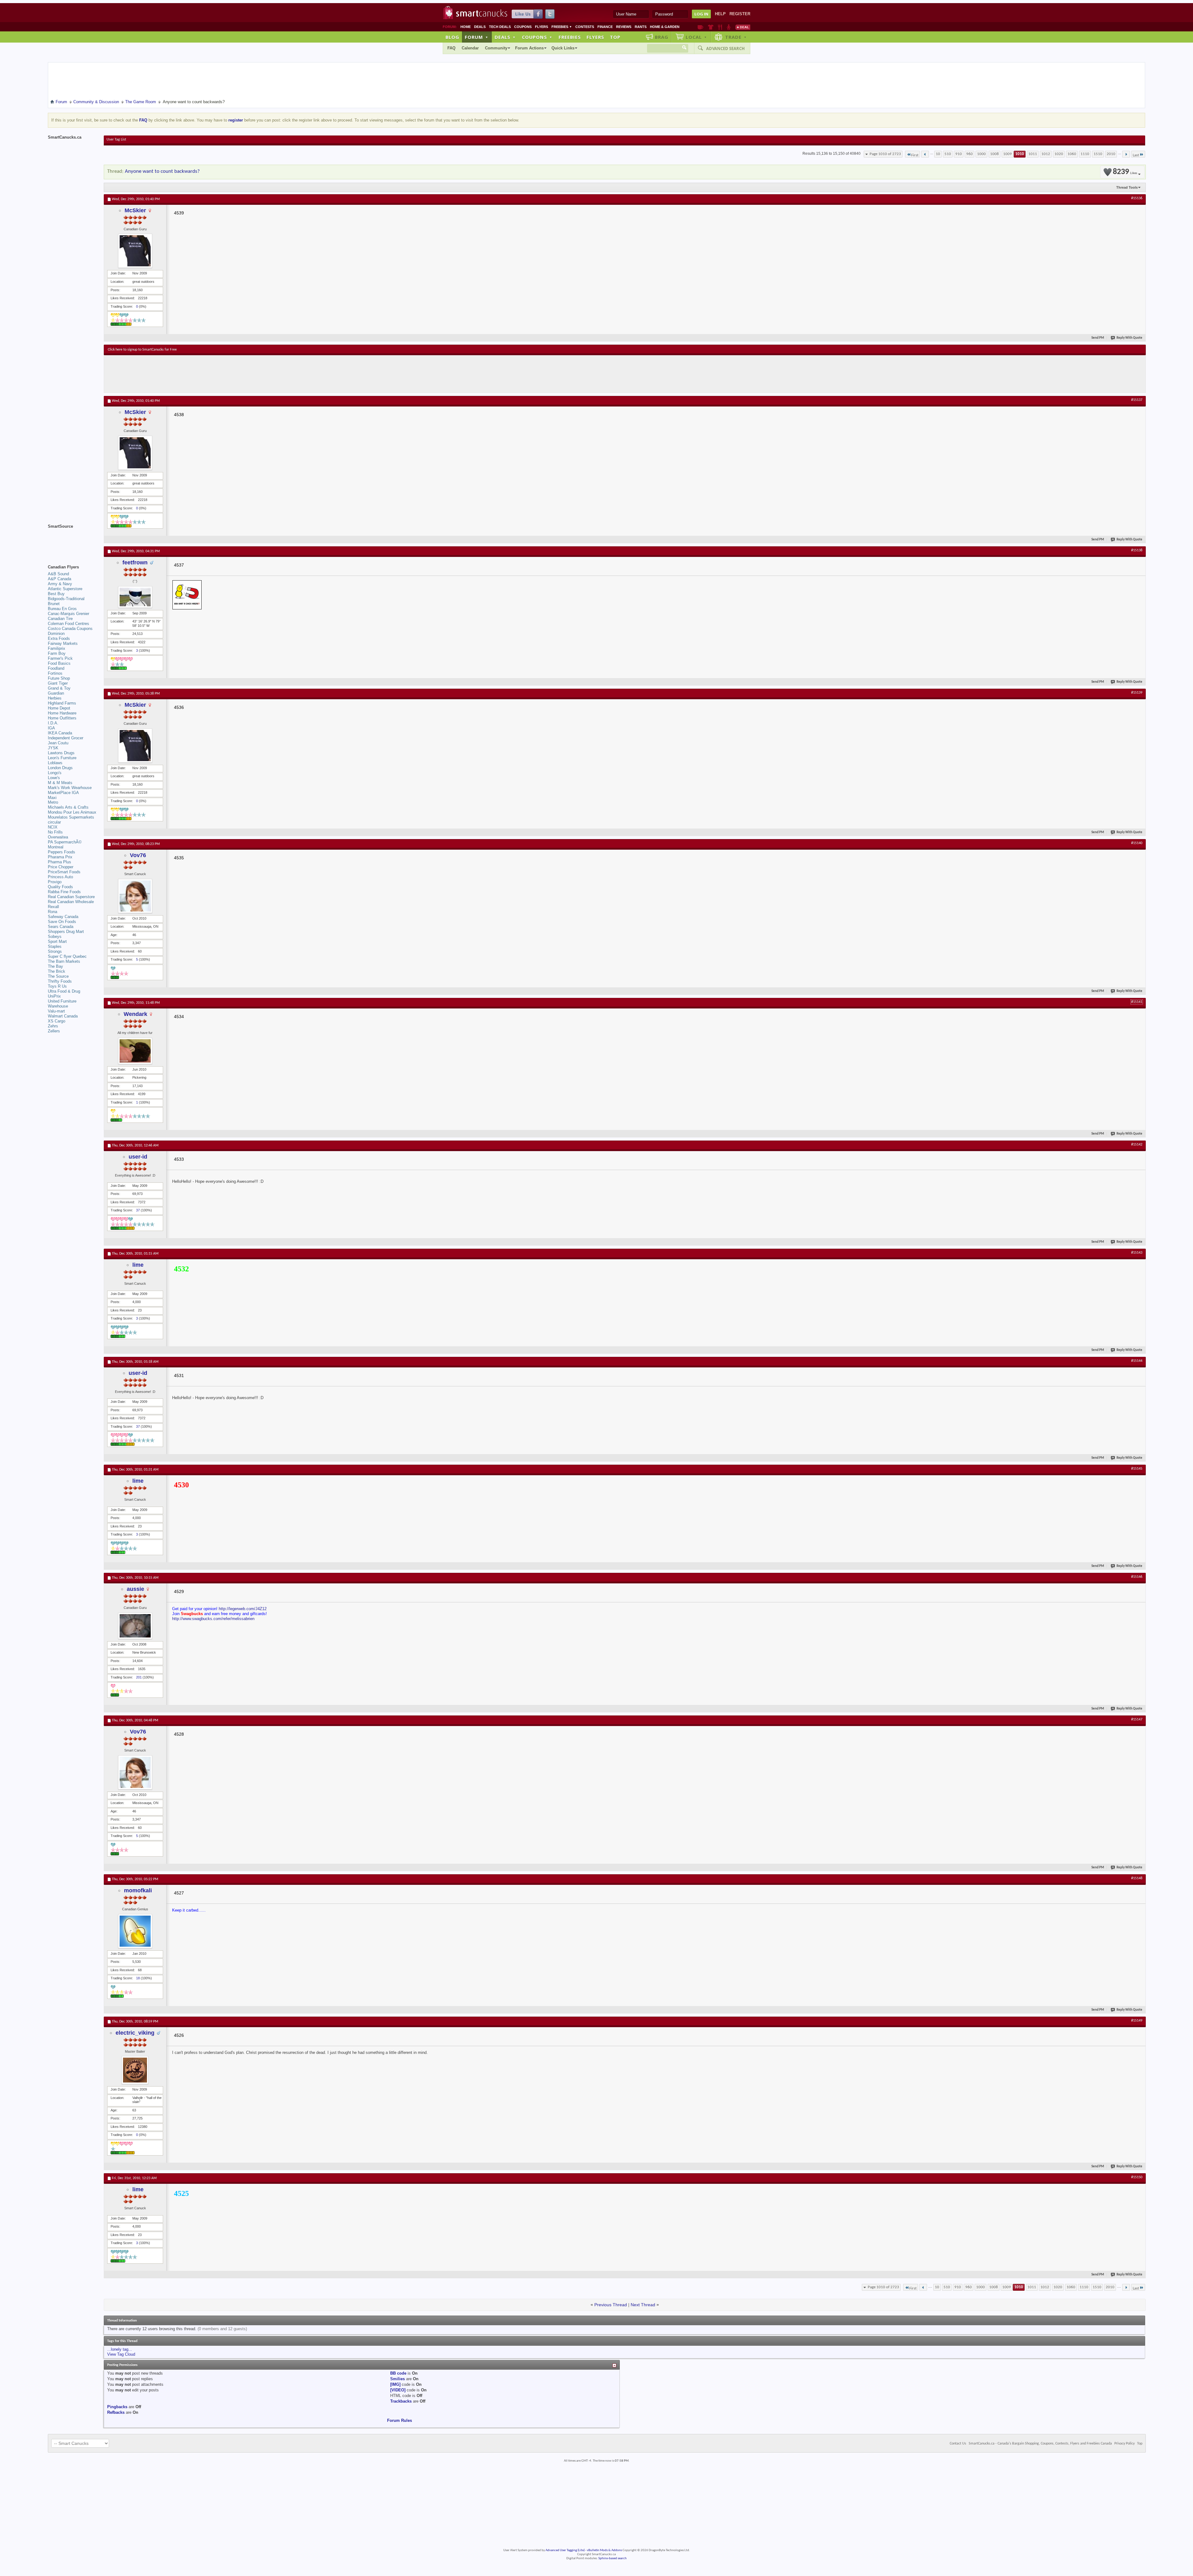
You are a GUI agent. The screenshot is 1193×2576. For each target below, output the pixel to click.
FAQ (451, 48)
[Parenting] (729, 27)
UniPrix (54, 996)
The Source (58, 976)
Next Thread (643, 2305)
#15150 (1137, 2177)
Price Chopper (61, 867)
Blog (452, 37)
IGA (51, 728)
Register (740, 14)
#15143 (1137, 1253)
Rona (53, 912)
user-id (138, 1157)
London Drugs (60, 768)
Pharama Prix (60, 857)
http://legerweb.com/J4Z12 (243, 1609)
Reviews (624, 27)
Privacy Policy (1124, 2444)
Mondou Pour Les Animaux (72, 812)
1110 (1085, 154)
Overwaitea (58, 837)
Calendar (470, 48)
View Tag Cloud (121, 2354)
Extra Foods (59, 638)
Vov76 (138, 855)
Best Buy (56, 594)
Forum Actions (529, 48)
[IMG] (395, 2384)
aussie (135, 1589)
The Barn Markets (64, 961)
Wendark (135, 1014)
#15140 (1137, 843)
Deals (480, 27)
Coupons (523, 27)
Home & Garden (665, 27)
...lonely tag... (120, 2349)
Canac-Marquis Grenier (69, 614)
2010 (1111, 154)
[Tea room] (700, 27)
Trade (736, 37)
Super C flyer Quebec (67, 956)
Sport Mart (57, 941)
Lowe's (54, 778)
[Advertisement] (222, 374)
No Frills (55, 832)
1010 (1020, 154)
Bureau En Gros (62, 609)
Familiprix (57, 648)
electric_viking (135, 2033)
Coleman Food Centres (69, 624)
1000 (981, 154)
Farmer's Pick (60, 658)
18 (138, 1978)
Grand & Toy (59, 688)
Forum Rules (400, 2420)
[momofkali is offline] (135, 1931)
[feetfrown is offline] (135, 597)
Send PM (1098, 338)
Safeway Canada (63, 917)
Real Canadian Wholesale (71, 902)
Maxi (52, 798)
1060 (1072, 154)
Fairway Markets (63, 643)
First (915, 155)
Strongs (55, 951)
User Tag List (116, 140)
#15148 (1137, 1878)
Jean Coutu (58, 743)
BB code (398, 2373)
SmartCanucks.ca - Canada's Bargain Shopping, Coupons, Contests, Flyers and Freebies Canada (1040, 2444)
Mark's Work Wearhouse (70, 788)
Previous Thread (611, 2305)
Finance (605, 27)
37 (138, 1210)
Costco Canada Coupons (70, 629)
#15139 (1137, 693)
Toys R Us (57, 986)
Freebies (562, 27)
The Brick (57, 971)
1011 (1033, 154)
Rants (641, 27)
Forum (477, 37)
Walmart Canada (63, 1016)
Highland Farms (62, 703)
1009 (1008, 154)
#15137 (1137, 400)
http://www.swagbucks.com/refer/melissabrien (213, 1619)
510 (948, 154)
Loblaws (55, 763)
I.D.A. (53, 723)
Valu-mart (56, 1011)
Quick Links (563, 48)
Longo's (55, 773)
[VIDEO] (398, 2390)
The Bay (55, 966)
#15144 (1137, 1361)
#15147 (1137, 1720)
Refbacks (116, 2412)
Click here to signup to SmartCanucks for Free (142, 350)
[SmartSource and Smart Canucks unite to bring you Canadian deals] (73, 540)
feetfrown (135, 562)
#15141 (1137, 1002)
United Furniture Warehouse (62, 1004)
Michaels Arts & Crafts (68, 807)
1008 (994, 154)
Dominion (56, 634)
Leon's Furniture (62, 758)
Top (615, 37)
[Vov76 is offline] (135, 896)
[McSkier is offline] (135, 251)
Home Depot (59, 708)
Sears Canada (61, 927)
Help (720, 14)
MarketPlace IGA (63, 793)
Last (1136, 155)
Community (496, 48)
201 (139, 1677)
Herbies (55, 698)
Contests (585, 27)
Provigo (55, 882)
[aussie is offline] (135, 1626)
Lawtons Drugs (61, 753)
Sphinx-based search (612, 2558)
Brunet (54, 604)
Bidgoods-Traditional (66, 599)
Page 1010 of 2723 (885, 154)
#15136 (1137, 198)
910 (959, 154)
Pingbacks (117, 2407)
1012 (1046, 154)
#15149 (1137, 2021)
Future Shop (59, 678)
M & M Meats (60, 783)
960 (969, 154)
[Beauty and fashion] (711, 27)
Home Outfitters (62, 718)
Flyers (542, 27)
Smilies (398, 2379)
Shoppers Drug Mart (66, 932)
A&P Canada (59, 579)
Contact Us (958, 2444)
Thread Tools (1127, 187)
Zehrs (53, 1026)
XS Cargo (57, 1021)
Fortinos (55, 673)
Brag (662, 37)
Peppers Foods (62, 852)
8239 (1125, 172)
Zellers (54, 1031)
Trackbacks (401, 2401)
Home (466, 27)
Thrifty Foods (60, 981)
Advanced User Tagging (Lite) (565, 2550)
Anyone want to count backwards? (162, 171)
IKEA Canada (60, 733)
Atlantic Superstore (65, 589)
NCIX (53, 827)
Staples (55, 946)
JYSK (53, 748)
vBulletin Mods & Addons (604, 2550)
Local (696, 37)
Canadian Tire (60, 619)
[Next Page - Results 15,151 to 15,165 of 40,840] (1126, 154)
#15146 (1137, 1577)
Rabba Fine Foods (64, 892)
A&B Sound (58, 574)
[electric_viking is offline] (135, 2070)
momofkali (138, 1890)
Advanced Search (725, 48)
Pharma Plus (59, 862)
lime (138, 1265)
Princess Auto (60, 877)
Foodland (56, 668)
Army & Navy (60, 584)
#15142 (1137, 1145)
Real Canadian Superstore (71, 897)
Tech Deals (500, 27)
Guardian (56, 693)
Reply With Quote (1129, 338)
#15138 (1137, 550)
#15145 (1137, 1469)
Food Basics (59, 663)
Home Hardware (62, 713)
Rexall (53, 907)
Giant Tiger (58, 683)
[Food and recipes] (720, 27)
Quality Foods (60, 887)
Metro (53, 802)
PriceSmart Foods (64, 872)
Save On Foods (62, 922)
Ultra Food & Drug (64, 991)
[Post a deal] (743, 27)
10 (938, 154)
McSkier (135, 210)
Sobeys (55, 937)
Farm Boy (57, 653)
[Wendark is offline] (135, 1051)
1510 (1098, 154)
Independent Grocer (66, 738)
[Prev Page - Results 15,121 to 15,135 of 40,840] (925, 154)
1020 (1059, 154)
